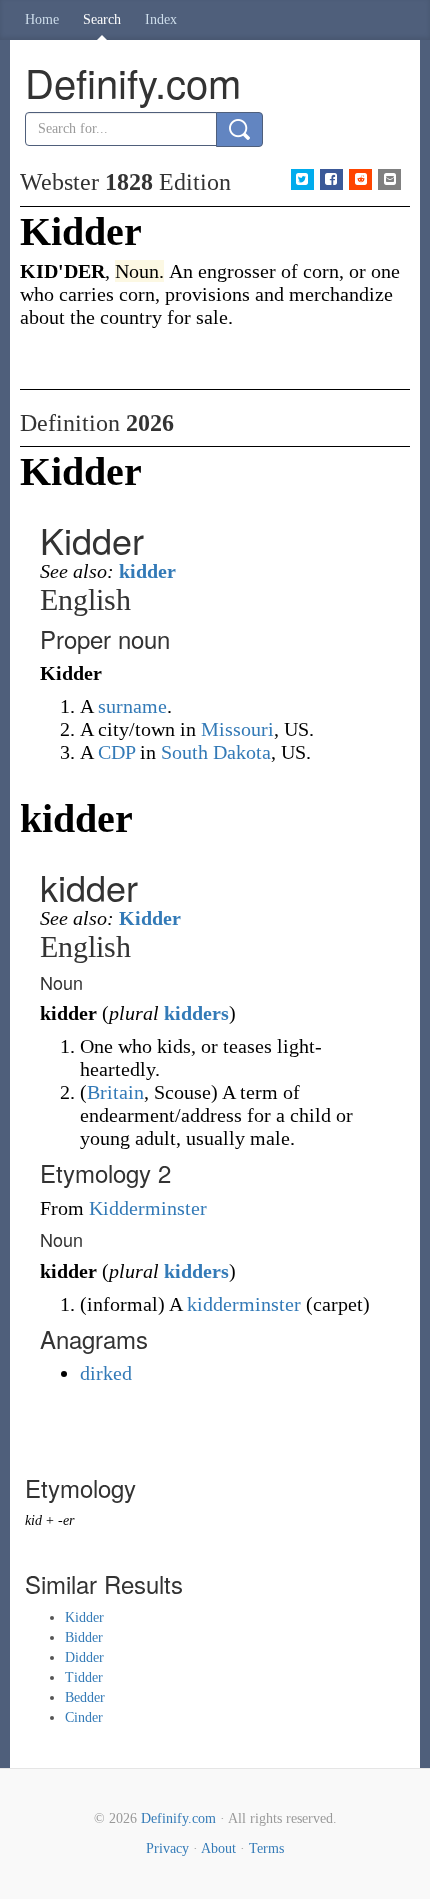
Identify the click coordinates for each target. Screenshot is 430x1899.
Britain (115, 1092)
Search (102, 19)
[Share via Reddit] (360, 179)
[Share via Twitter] (302, 179)
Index (161, 19)
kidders (196, 1013)
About (218, 1848)
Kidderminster (148, 1208)
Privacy (167, 1848)
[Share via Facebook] (331, 179)
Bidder (84, 1637)
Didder (84, 1657)
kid (33, 1520)
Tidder (84, 1677)
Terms (266, 1848)
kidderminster (244, 1304)
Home (42, 19)
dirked (106, 1373)
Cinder (84, 1717)
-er (66, 1520)
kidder (147, 571)
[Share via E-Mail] (389, 179)
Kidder (150, 918)
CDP (116, 752)
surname (132, 706)
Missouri (237, 729)
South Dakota (216, 752)
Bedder (85, 1697)
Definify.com (178, 1818)
